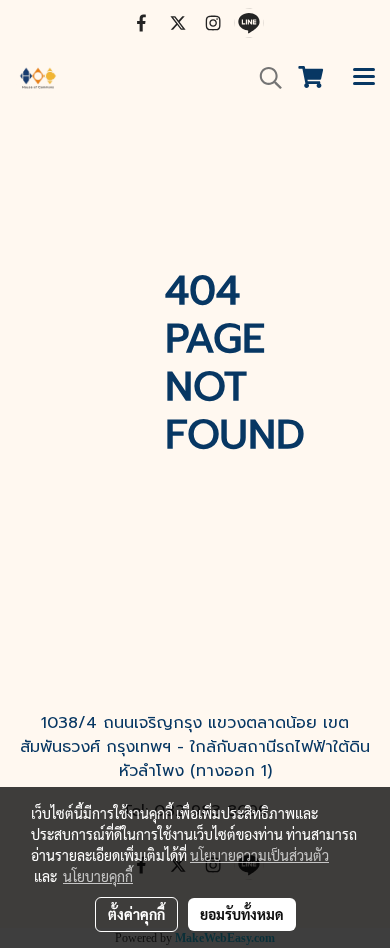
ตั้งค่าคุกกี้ (136, 914)
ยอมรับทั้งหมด (242, 914)
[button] (264, 78)
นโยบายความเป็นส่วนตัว (259, 855)
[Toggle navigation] (364, 78)
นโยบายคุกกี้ (98, 876)
